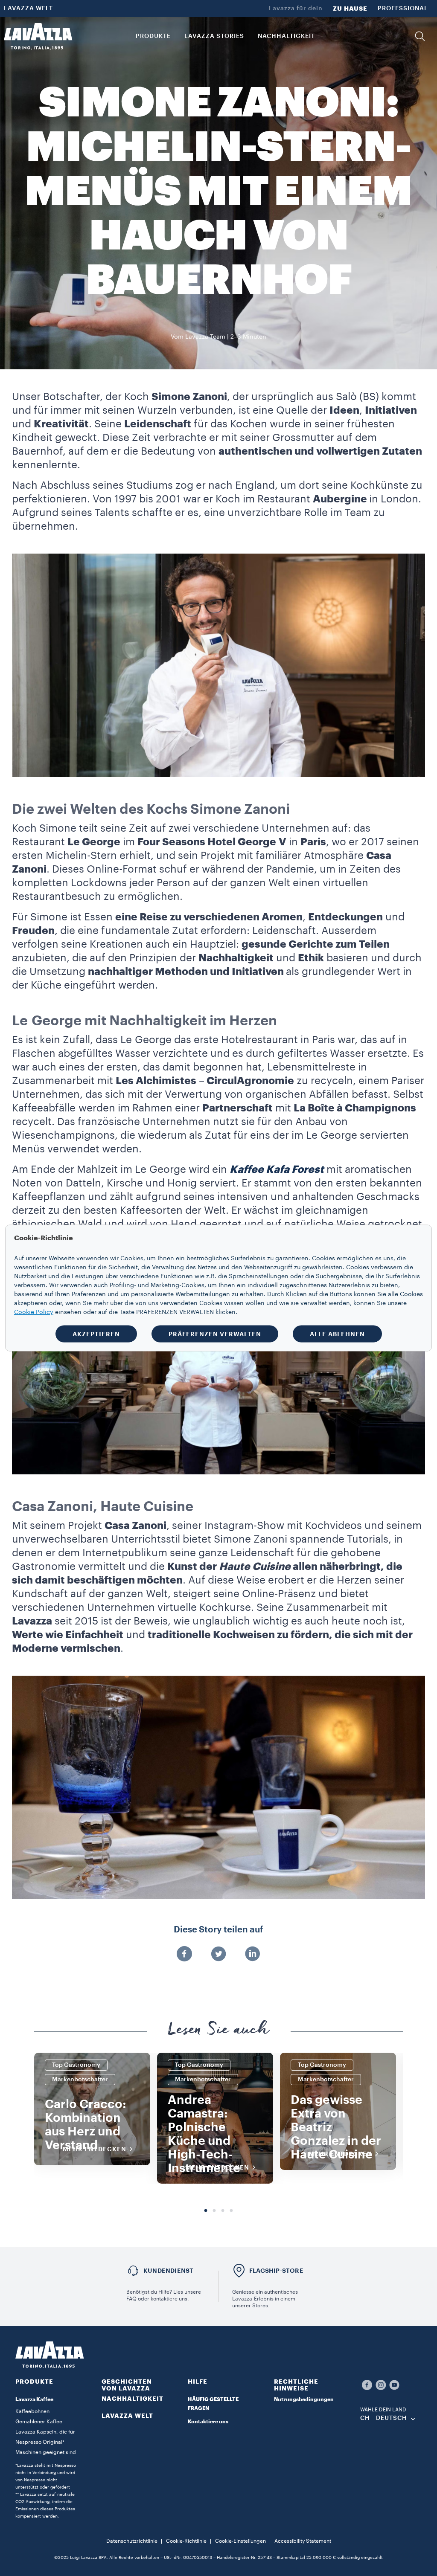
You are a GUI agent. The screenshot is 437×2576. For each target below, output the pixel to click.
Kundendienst (168, 2271)
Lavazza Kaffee (34, 2399)
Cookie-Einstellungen (240, 2541)
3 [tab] (223, 2211)
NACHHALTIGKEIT (133, 2399)
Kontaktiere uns (208, 2422)
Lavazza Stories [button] (214, 36)
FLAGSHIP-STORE (276, 2271)
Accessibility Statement (303, 2541)
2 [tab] (214, 2211)
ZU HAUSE (350, 9)
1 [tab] (206, 2211)
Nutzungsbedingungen (304, 2399)
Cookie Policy (34, 1312)
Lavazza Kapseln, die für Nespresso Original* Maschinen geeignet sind (46, 2442)
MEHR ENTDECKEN (95, 2149)
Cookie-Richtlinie (186, 2541)
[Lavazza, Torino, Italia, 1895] (38, 36)
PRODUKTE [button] (153, 36)
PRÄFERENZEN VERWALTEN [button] (215, 1334)
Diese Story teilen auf (218, 1930)
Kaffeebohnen (32, 2411)
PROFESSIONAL (403, 9)
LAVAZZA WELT (28, 9)
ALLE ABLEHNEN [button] (337, 1334)
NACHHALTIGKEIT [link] (286, 36)
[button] (420, 36)
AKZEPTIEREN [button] (96, 1334)
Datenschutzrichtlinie (132, 2541)
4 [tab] (231, 2211)
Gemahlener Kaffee (39, 2422)
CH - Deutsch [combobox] (384, 2418)
